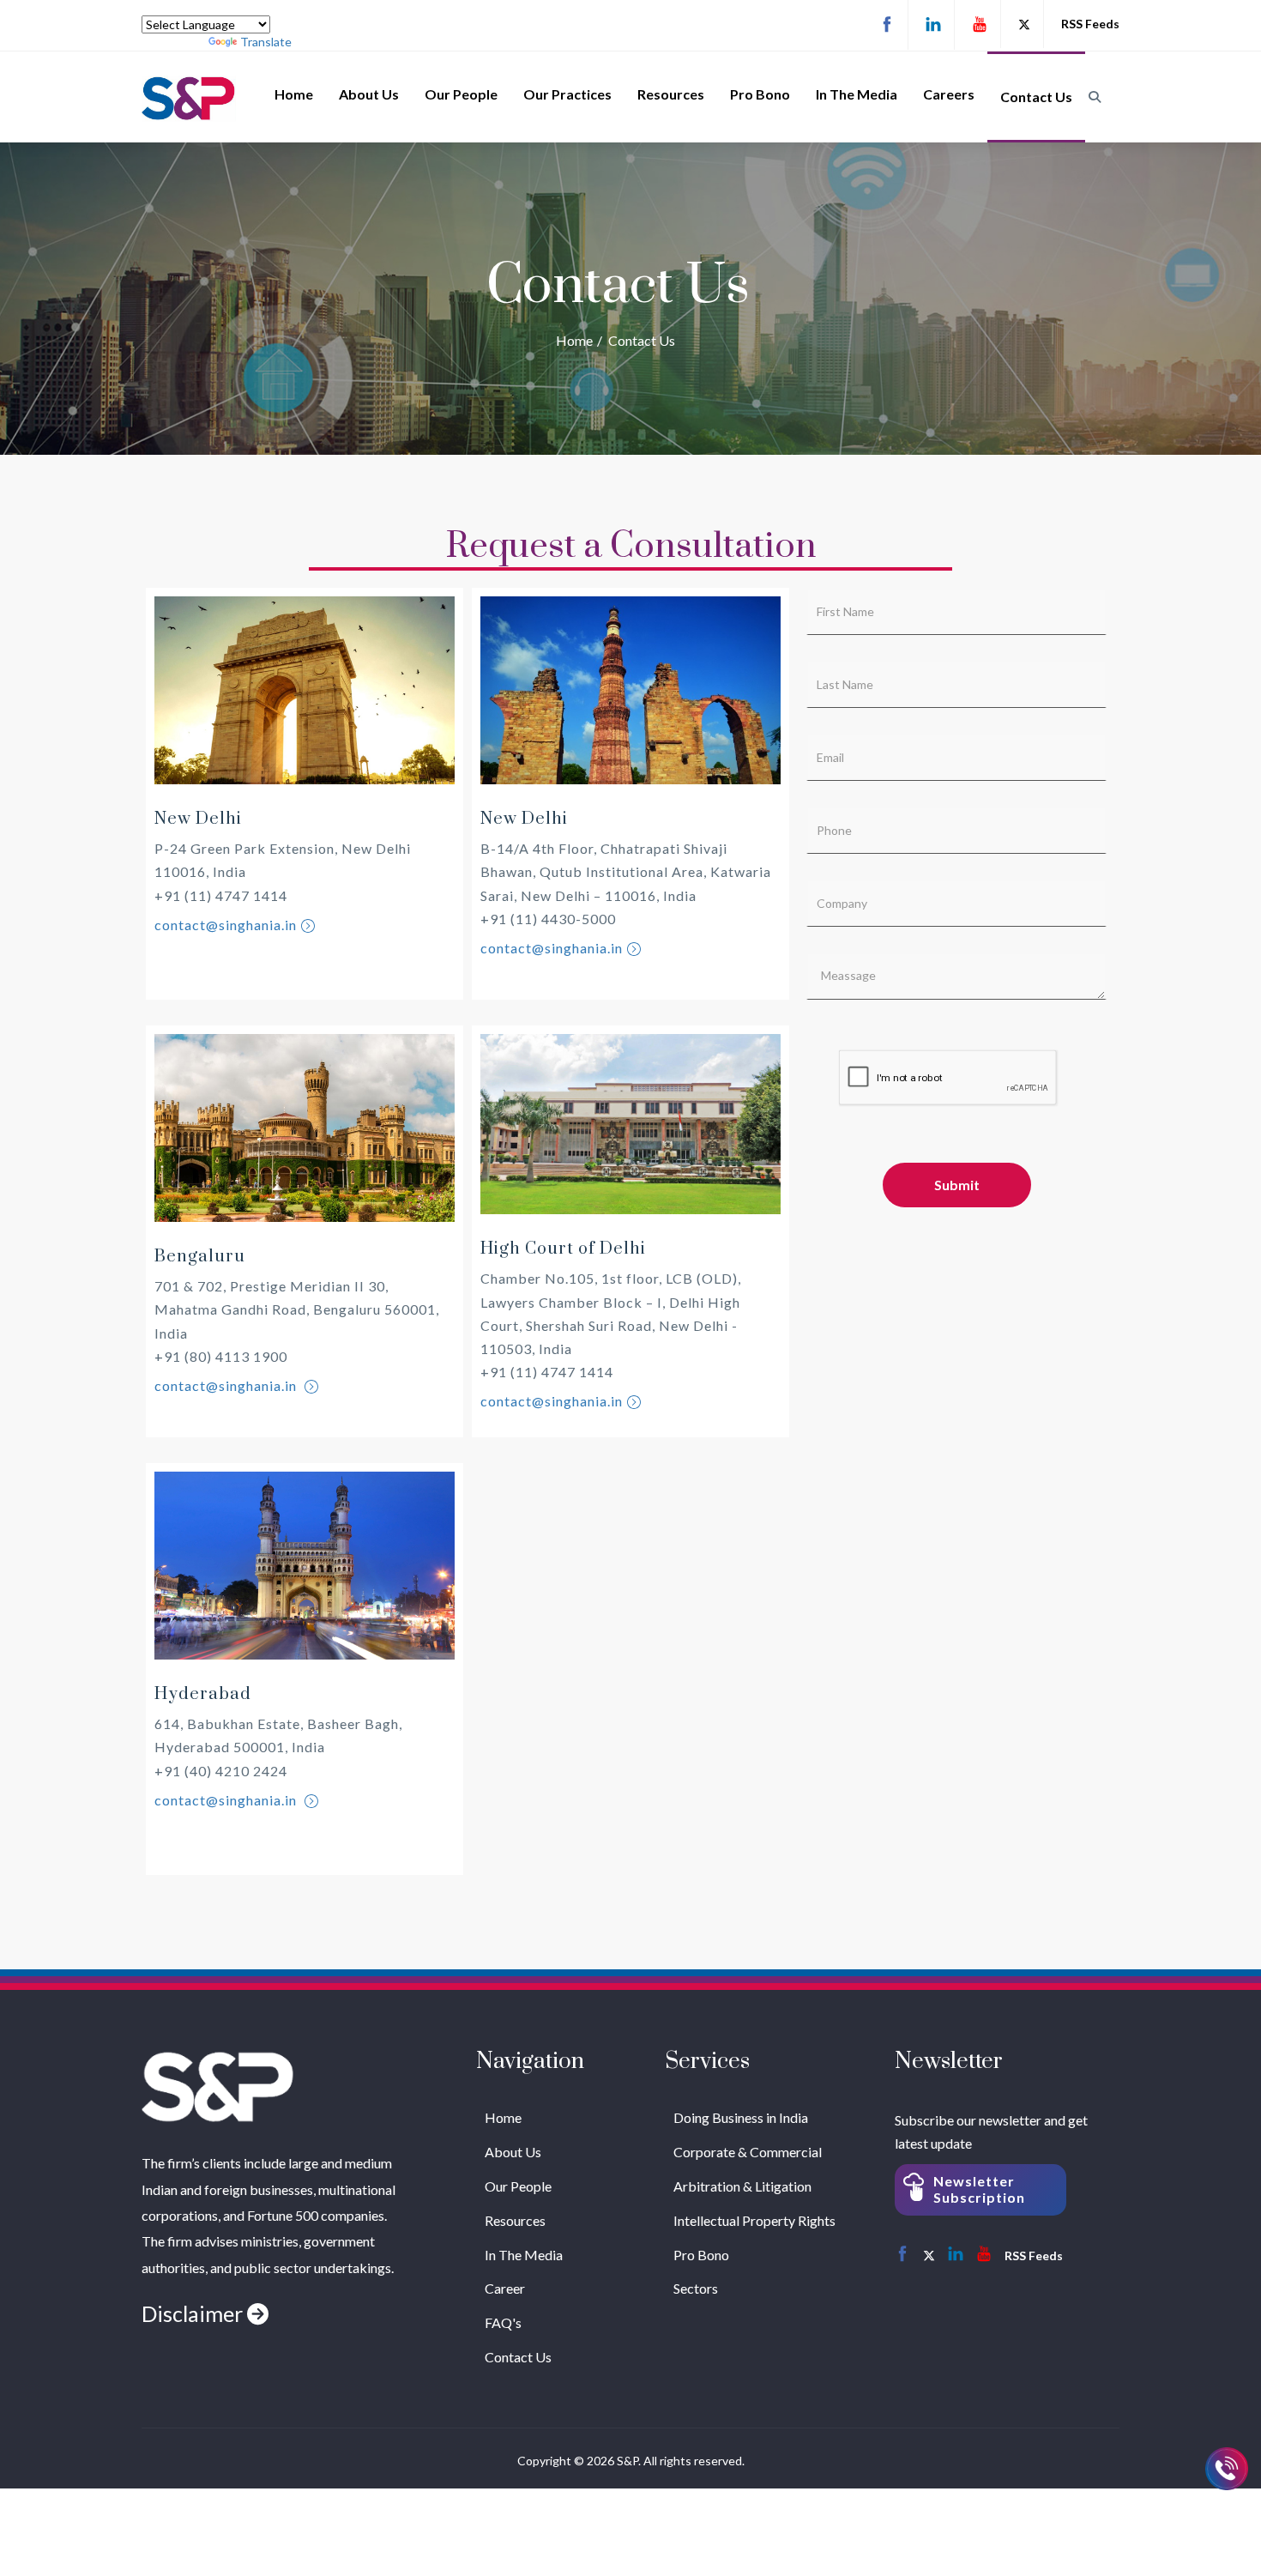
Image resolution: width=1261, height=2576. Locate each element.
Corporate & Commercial (748, 2152)
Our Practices (567, 94)
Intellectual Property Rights (754, 2220)
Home (294, 94)
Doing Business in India (741, 2117)
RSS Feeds (1090, 24)
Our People (461, 94)
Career (505, 2288)
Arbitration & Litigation (742, 2186)
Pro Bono (760, 94)
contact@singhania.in (226, 925)
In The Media (857, 94)
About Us (369, 94)
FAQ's (503, 2322)
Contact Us (1036, 97)
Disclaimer (194, 2313)
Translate (266, 42)
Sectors (696, 2288)
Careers (949, 94)
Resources (671, 94)
